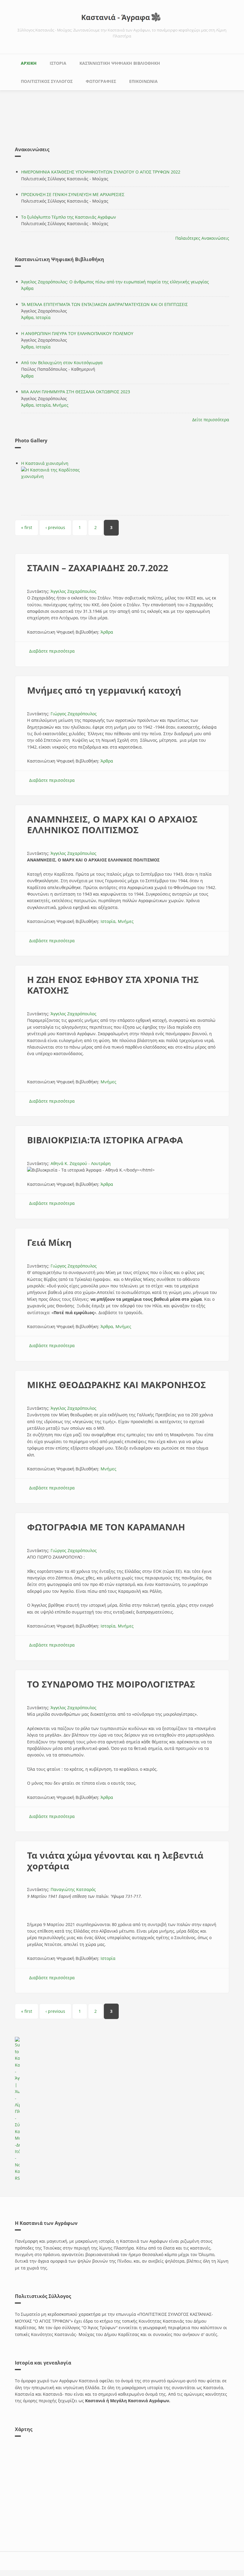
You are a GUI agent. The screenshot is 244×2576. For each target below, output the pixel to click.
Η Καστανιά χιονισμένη (45, 463)
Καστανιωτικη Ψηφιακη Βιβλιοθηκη (120, 63)
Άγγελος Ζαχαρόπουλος (73, 591)
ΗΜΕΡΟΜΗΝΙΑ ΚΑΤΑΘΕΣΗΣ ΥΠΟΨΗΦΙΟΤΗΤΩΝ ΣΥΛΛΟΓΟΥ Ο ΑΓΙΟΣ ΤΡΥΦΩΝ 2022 (101, 172)
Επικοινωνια (143, 81)
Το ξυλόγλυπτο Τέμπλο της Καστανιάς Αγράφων (69, 217)
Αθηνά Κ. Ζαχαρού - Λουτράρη (81, 1163)
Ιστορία (43, 317)
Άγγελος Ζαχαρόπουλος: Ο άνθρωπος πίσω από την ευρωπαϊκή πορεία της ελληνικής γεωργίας (115, 282)
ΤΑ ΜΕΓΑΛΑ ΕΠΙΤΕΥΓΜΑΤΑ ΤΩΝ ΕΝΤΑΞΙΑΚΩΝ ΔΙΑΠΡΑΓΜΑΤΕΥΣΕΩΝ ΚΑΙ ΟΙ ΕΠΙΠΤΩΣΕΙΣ (104, 304)
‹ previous (55, 527)
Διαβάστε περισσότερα (52, 651)
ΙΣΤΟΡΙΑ (58, 63)
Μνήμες (61, 405)
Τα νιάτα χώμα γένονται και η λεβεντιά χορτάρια (115, 1861)
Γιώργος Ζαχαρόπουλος (74, 714)
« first (27, 527)
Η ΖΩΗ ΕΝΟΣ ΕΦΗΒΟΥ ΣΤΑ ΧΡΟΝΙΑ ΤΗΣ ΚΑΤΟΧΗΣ (113, 985)
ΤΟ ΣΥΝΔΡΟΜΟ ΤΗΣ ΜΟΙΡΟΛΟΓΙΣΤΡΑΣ (111, 1684)
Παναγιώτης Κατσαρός (73, 1889)
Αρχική (29, 63)
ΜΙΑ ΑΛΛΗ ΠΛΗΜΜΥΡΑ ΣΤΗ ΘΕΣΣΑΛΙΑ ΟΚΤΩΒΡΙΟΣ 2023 (76, 392)
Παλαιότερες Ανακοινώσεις (202, 238)
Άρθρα (27, 288)
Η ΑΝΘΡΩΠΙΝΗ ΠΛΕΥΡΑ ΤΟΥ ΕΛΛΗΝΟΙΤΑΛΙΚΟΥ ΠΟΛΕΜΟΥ (77, 333)
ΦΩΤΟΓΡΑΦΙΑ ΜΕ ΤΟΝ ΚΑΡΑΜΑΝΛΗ (106, 1527)
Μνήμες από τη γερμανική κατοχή (104, 690)
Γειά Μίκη (49, 1242)
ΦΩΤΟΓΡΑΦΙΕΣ (101, 81)
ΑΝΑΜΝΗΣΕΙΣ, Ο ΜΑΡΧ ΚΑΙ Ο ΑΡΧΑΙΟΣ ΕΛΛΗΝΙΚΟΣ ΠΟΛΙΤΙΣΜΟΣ (112, 824)
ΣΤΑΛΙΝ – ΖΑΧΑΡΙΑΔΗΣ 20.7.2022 (98, 568)
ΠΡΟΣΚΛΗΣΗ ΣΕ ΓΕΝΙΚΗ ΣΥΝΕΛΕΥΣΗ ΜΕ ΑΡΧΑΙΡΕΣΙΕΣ (73, 194)
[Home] (122, 17)
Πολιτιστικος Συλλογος (47, 81)
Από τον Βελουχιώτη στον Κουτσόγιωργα (62, 363)
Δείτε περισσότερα (211, 420)
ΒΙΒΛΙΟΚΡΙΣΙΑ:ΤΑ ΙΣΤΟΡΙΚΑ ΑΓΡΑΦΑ (105, 1140)
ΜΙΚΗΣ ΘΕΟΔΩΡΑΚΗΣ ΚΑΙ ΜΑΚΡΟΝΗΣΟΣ (116, 1385)
